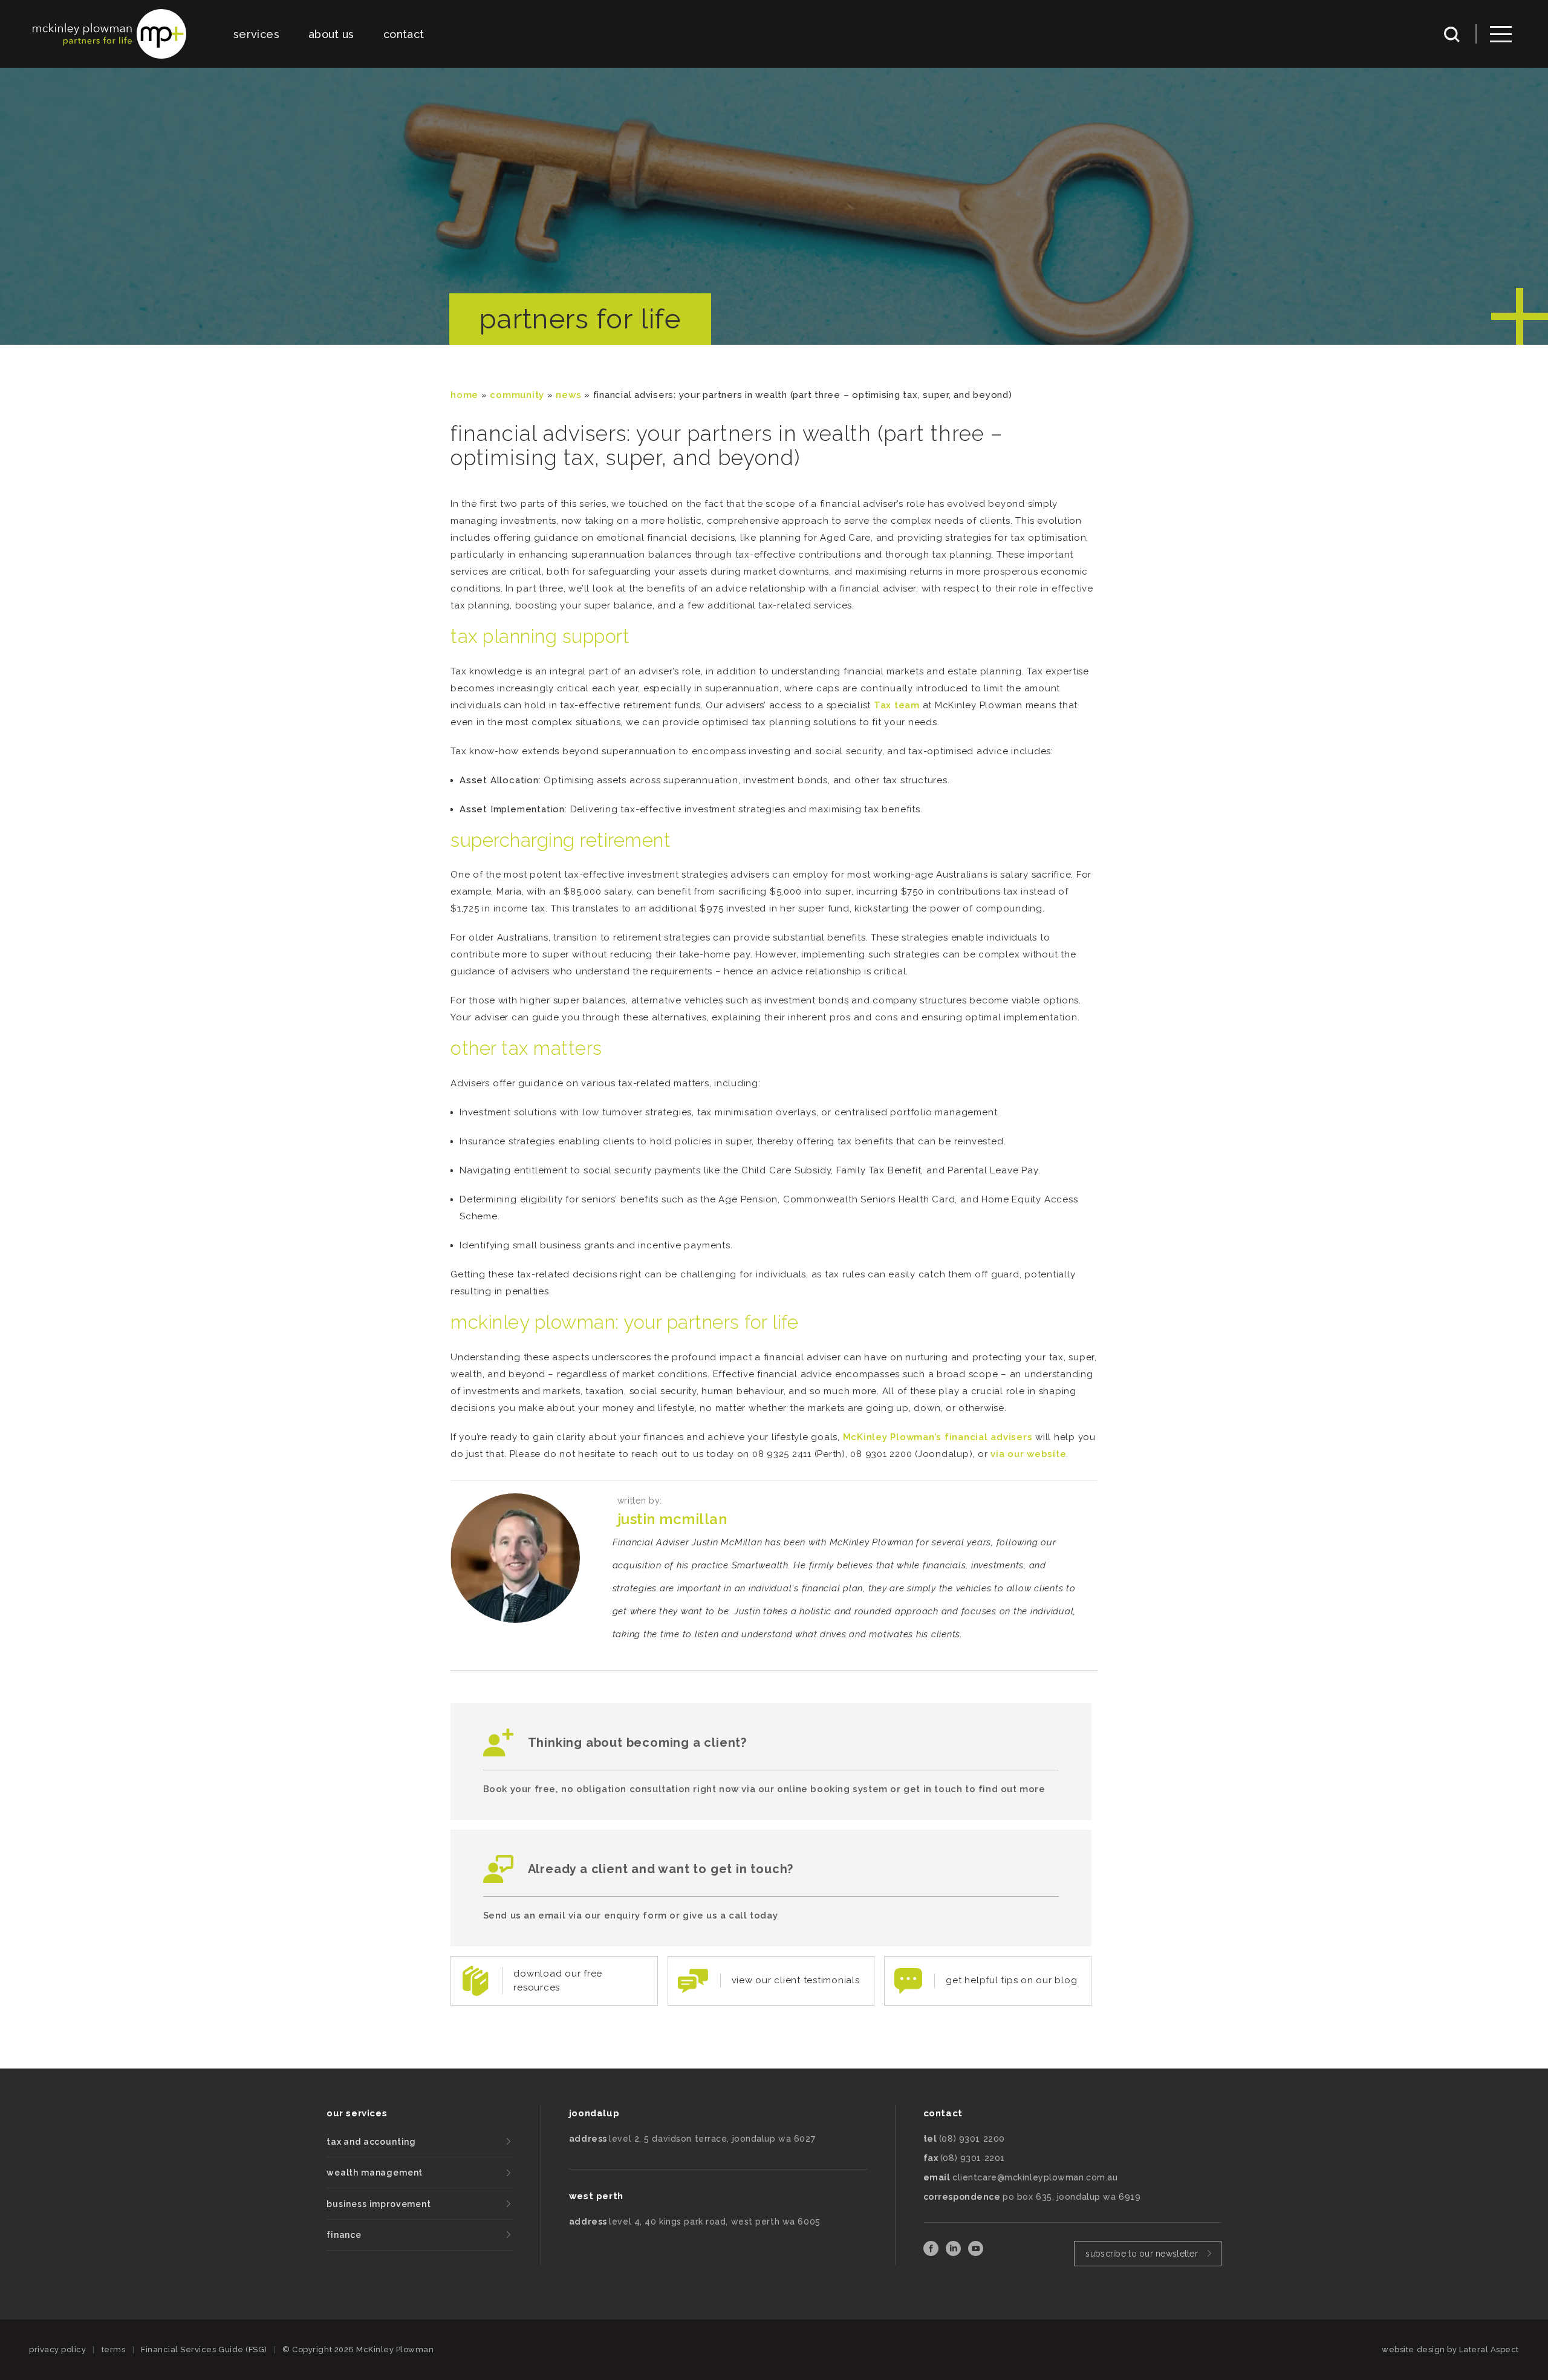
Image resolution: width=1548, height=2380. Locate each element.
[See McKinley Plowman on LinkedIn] (954, 2253)
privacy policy (57, 2349)
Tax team (897, 705)
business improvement (379, 2204)
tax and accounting (371, 2142)
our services (357, 2113)
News (568, 395)
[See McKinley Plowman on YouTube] (976, 2253)
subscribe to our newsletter (1142, 2254)
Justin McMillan (672, 1519)
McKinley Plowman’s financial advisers (938, 1437)
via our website (1028, 1454)
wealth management (375, 2173)
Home (464, 395)
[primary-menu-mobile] (1501, 34)
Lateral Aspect (1489, 2349)
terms (114, 2349)
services (256, 34)
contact (404, 34)
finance (344, 2235)
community (517, 395)
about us (331, 34)
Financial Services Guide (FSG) (204, 2349)
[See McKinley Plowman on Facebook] (932, 2253)
